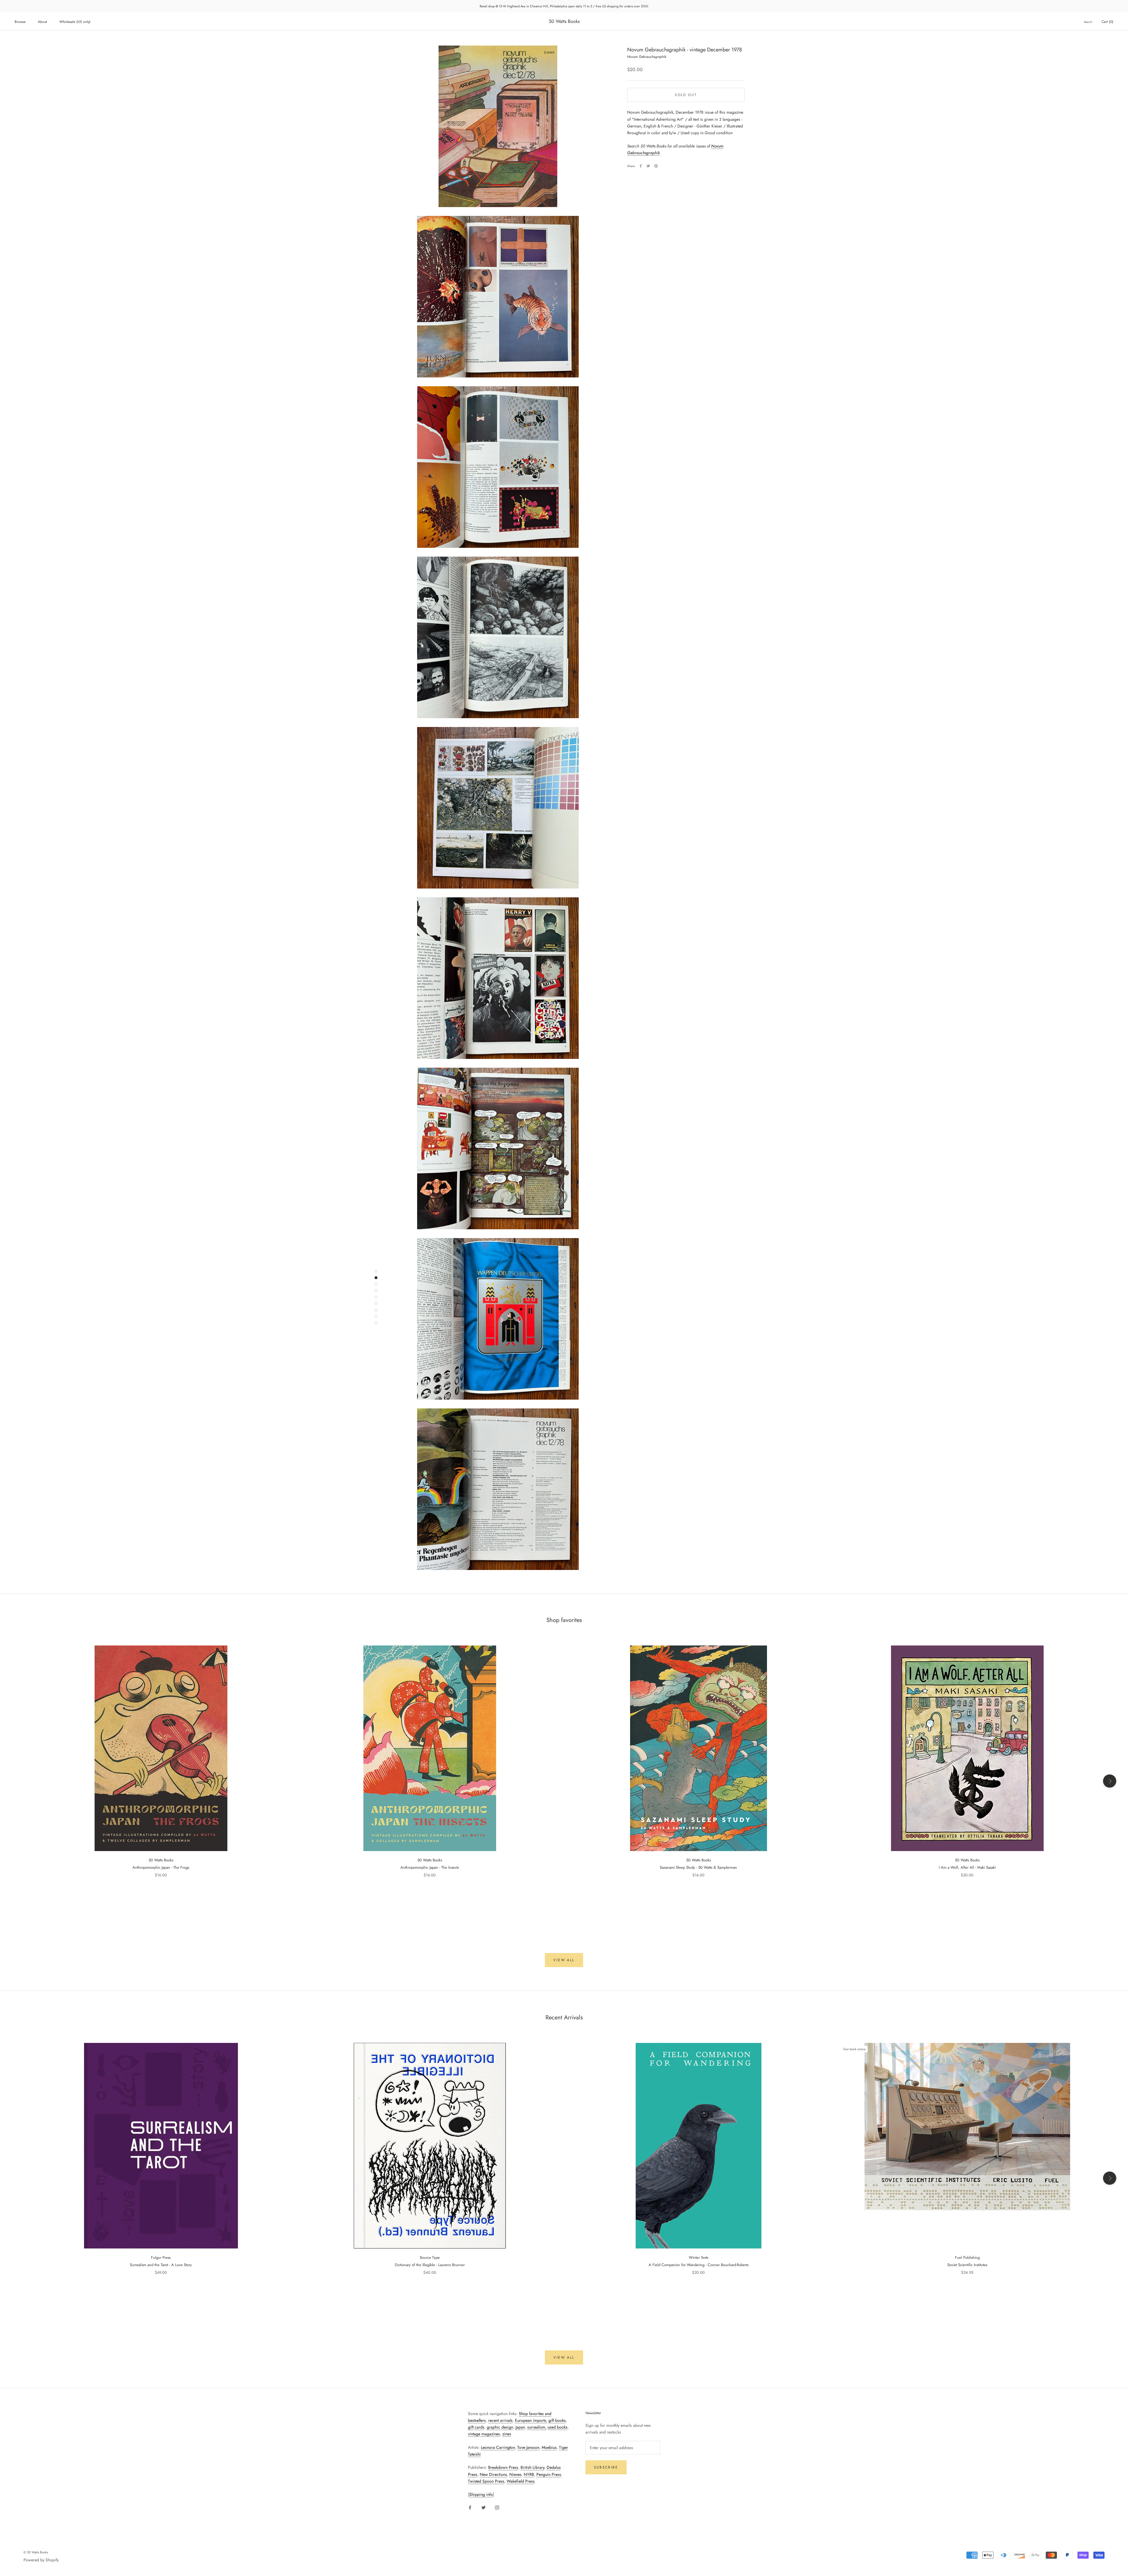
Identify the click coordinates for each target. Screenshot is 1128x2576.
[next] (1110, 1781)
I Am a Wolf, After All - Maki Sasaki (967, 1867)
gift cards (476, 2427)
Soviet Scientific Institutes (967, 2265)
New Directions (493, 2474)
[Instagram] (497, 2507)
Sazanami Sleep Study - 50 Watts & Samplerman (698, 1867)
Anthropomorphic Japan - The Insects (430, 1867)
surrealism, (537, 2427)
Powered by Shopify (41, 2560)
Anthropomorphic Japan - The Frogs (161, 1867)
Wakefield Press (521, 2481)
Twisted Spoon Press (486, 2481)
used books (558, 2427)
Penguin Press (549, 2474)
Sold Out (686, 95)
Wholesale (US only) (75, 22)
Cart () (1107, 22)
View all (564, 1960)
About (42, 22)
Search (1088, 22)
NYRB (529, 2474)
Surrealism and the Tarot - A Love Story (161, 2265)
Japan (520, 2427)
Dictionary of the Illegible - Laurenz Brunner (430, 2265)
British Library (532, 2467)
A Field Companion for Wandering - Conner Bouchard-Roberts (699, 2265)
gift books (557, 2420)
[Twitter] (648, 166)
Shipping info (481, 2494)
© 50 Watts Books (36, 2552)
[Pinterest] (656, 166)
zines (507, 2434)
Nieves (515, 2474)
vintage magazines (484, 2434)
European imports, (531, 2420)
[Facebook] (641, 166)
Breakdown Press (503, 2467)
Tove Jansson (528, 2447)
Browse (20, 22)
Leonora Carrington (498, 2447)
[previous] (18, 1781)
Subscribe (606, 2467)
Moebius (549, 2447)
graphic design (500, 2427)
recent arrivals (500, 2420)
